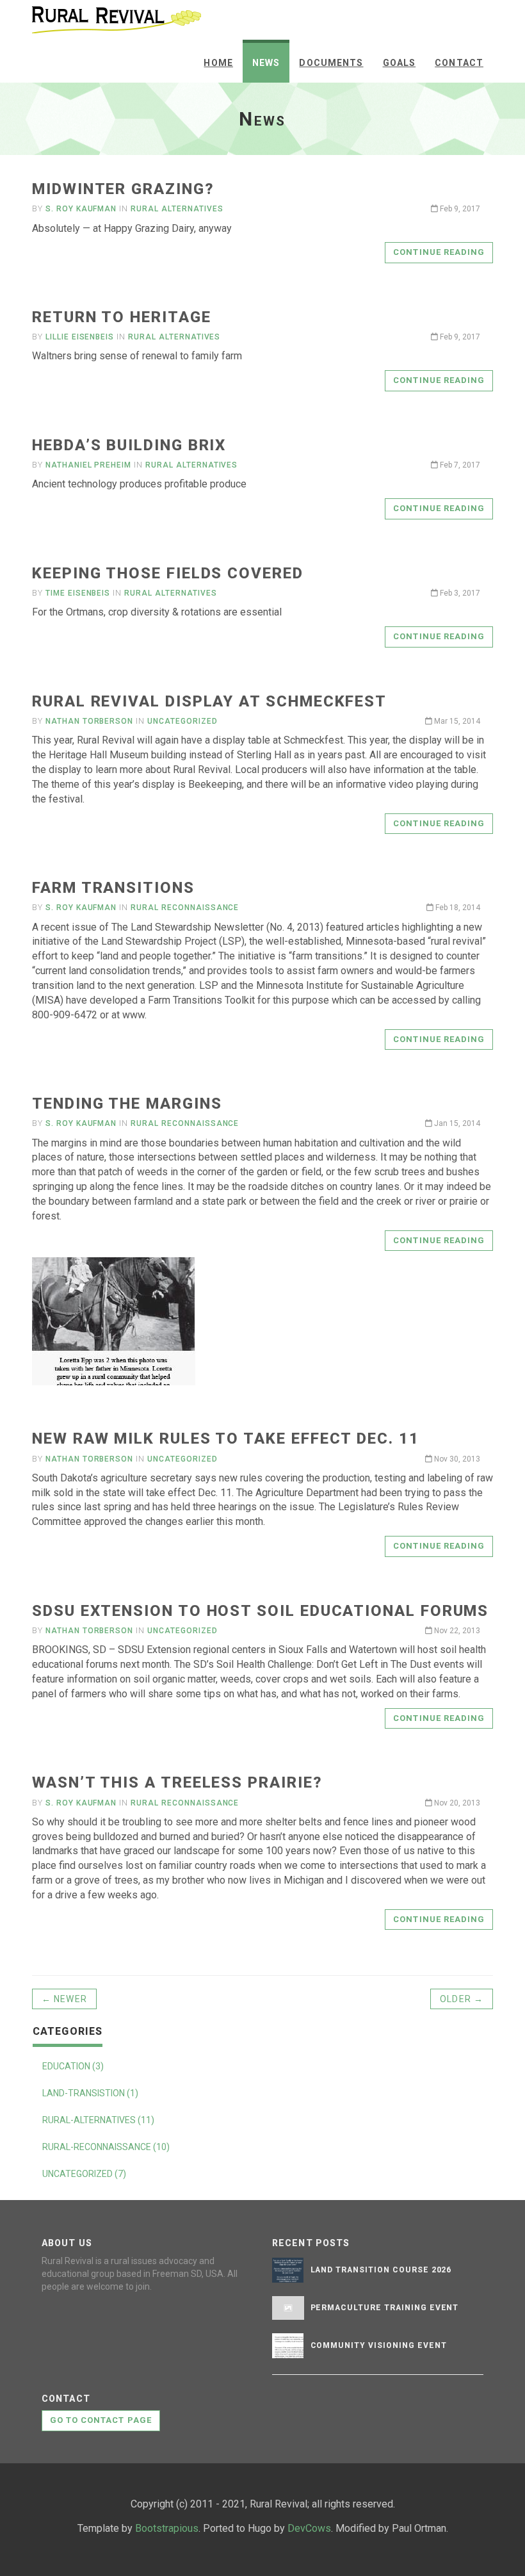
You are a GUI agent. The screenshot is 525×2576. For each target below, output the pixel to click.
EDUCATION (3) (73, 2066)
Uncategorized (182, 721)
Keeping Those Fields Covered (168, 573)
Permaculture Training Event (385, 2308)
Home (218, 63)
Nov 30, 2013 (456, 1459)
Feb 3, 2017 (459, 593)
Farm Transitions (113, 888)
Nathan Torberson (89, 721)
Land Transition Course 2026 (381, 2270)
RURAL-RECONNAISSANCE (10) (106, 2147)
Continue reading (439, 252)
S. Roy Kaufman (81, 209)
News (266, 63)
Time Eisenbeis (78, 593)
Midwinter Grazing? (123, 189)
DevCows (309, 2528)
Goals (400, 63)
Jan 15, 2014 (456, 1123)
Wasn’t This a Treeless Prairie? (177, 1782)
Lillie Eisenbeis (80, 337)
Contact (459, 63)
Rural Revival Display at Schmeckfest (209, 701)
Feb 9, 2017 (459, 209)
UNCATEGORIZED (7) (84, 2174)
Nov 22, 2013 (456, 1631)
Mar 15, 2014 (456, 721)
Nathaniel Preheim (88, 465)
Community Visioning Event (379, 2345)
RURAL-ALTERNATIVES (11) (98, 2120)
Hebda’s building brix (129, 445)
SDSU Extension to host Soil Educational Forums (260, 1611)
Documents (331, 63)
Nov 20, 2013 (456, 1803)
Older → (462, 1999)
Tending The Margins (127, 1104)
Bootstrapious (167, 2528)
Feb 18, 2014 (457, 908)
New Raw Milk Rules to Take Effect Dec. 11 (226, 1439)
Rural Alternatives (177, 209)
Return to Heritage (122, 317)
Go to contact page (101, 2420)
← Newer (64, 1999)
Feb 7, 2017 (459, 465)
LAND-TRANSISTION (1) (90, 2093)
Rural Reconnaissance (185, 908)
